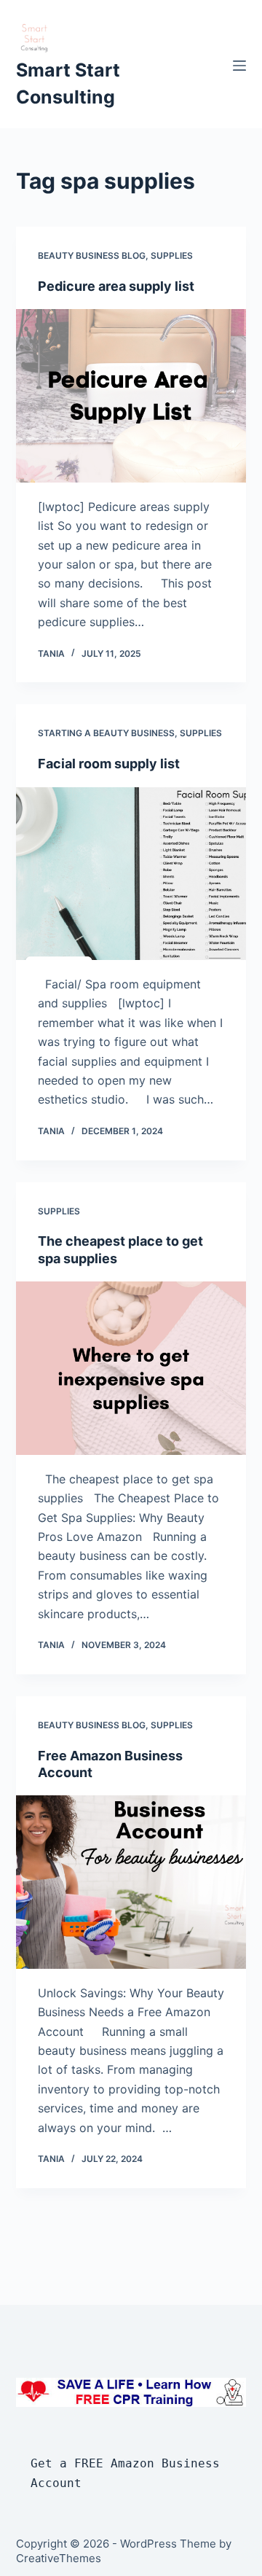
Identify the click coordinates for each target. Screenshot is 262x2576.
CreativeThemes (59, 2558)
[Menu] (239, 66)
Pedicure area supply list (116, 286)
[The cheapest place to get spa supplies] (131, 1368)
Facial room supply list (109, 764)
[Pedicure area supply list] (131, 396)
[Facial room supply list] (131, 874)
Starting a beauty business (106, 733)
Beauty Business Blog (92, 255)
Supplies (172, 255)
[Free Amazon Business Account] (131, 1882)
